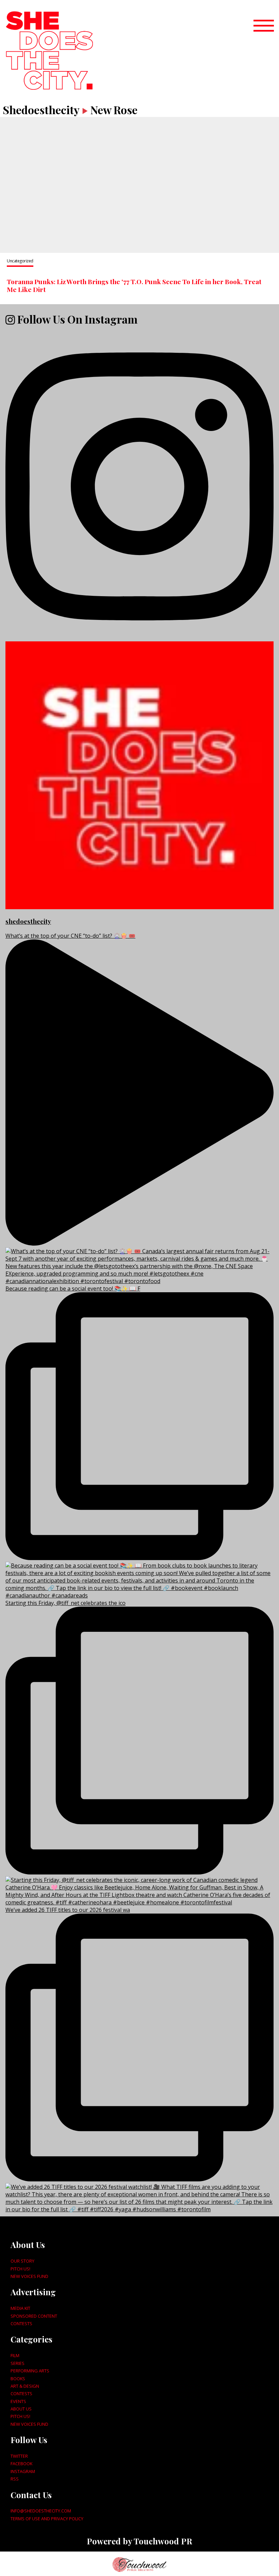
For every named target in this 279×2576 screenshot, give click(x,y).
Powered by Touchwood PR (139, 2541)
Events (18, 2401)
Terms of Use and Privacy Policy (47, 2519)
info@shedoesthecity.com (41, 2511)
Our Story (22, 2261)
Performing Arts (30, 2371)
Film (15, 2355)
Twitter (19, 2456)
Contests (21, 2323)
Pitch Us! (20, 2269)
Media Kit (20, 2308)
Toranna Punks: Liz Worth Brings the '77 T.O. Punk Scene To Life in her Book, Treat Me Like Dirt (134, 285)
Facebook (21, 2463)
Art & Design (25, 2386)
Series (18, 2363)
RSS (15, 2479)
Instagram (23, 2471)
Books (18, 2379)
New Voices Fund (29, 2276)
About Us (21, 2409)
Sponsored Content (34, 2316)
